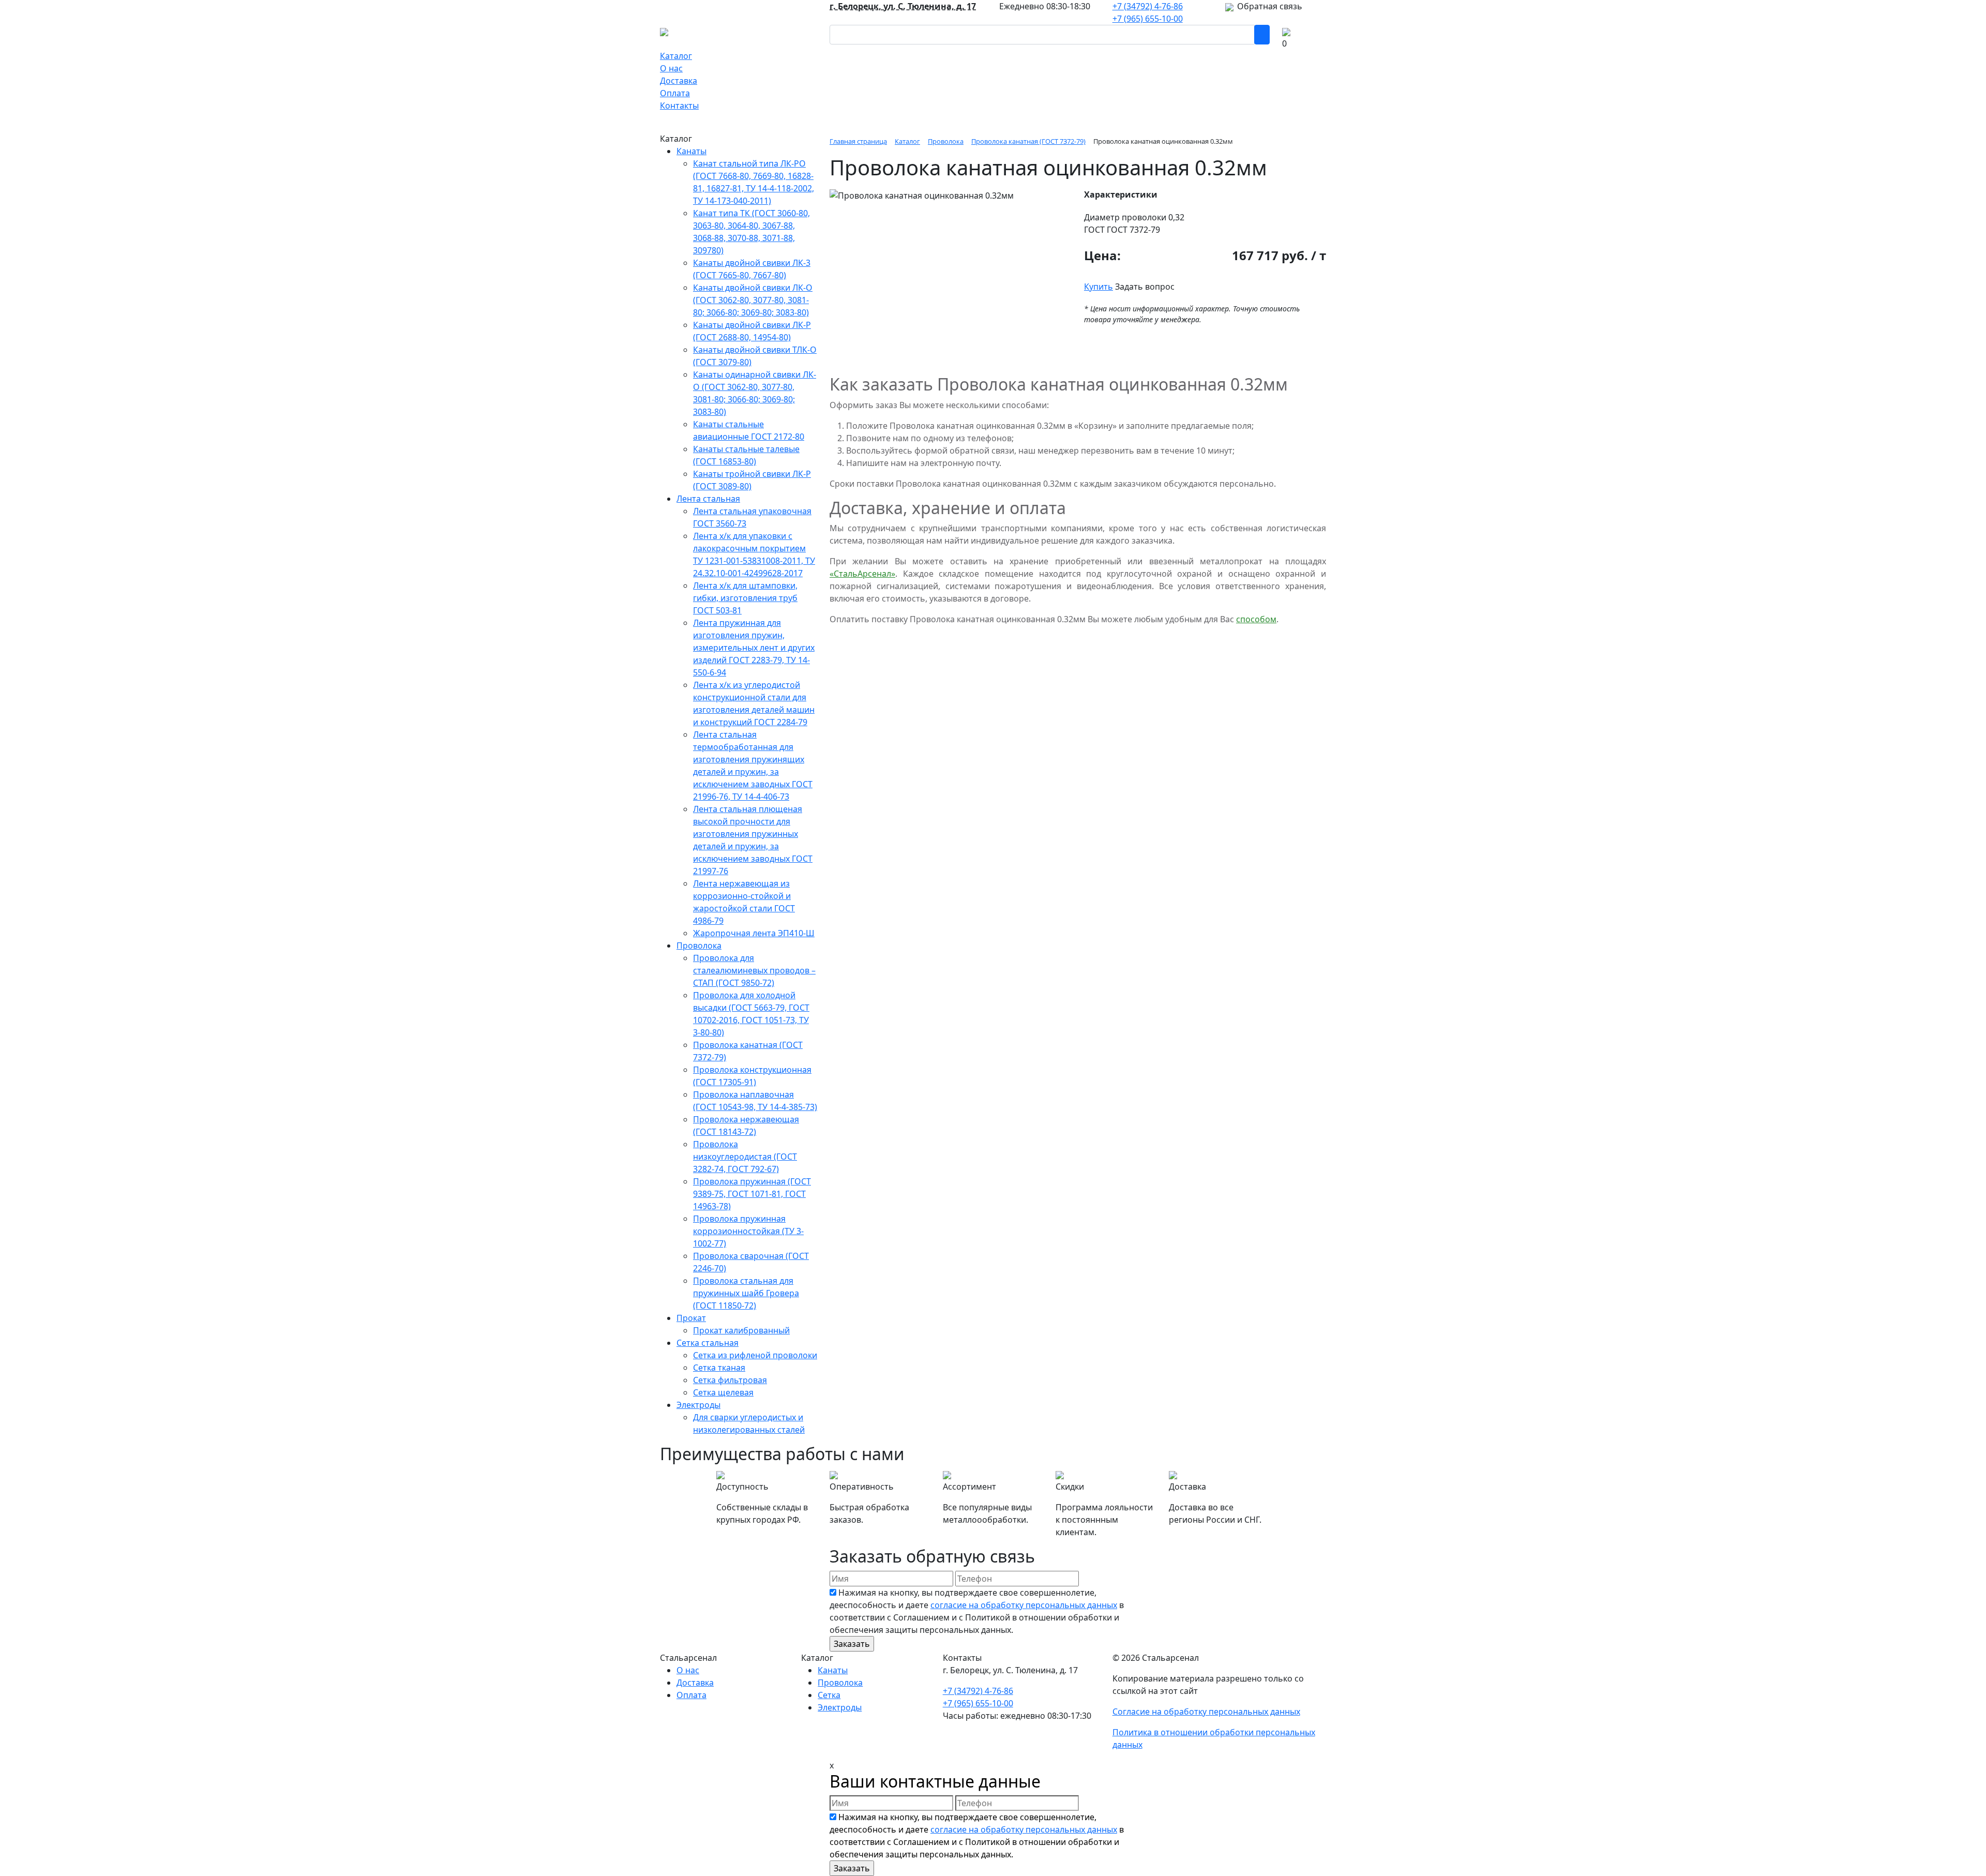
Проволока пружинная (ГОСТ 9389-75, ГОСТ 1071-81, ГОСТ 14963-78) (752, 1194)
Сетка (829, 1695)
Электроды (698, 1405)
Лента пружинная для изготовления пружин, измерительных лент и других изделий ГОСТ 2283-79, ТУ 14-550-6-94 (754, 648)
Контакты (679, 106)
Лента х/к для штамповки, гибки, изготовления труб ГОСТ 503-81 (745, 598)
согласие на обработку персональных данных (1024, 1605)
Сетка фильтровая (730, 1380)
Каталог (676, 56)
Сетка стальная (708, 1343)
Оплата (675, 93)
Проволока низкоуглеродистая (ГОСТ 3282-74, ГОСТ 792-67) (745, 1157)
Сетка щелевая (723, 1392)
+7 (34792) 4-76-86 (1148, 6)
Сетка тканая (719, 1368)
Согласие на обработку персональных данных (1206, 1712)
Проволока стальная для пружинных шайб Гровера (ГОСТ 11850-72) (746, 1293)
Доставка (679, 81)
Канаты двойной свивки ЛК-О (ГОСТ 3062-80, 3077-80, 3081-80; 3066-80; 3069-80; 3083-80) (753, 300)
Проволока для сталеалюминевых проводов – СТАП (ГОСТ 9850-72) (754, 970)
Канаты (691, 151)
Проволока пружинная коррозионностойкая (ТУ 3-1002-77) (748, 1231)
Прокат (691, 1318)
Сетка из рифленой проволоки (755, 1355)
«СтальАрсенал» (862, 574)
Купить (1099, 287)
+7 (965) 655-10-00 (1148, 19)
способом (1256, 619)
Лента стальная (708, 499)
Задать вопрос (1145, 287)
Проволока (699, 945)
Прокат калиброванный (741, 1330)
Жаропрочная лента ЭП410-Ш (754, 933)
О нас (671, 68)
